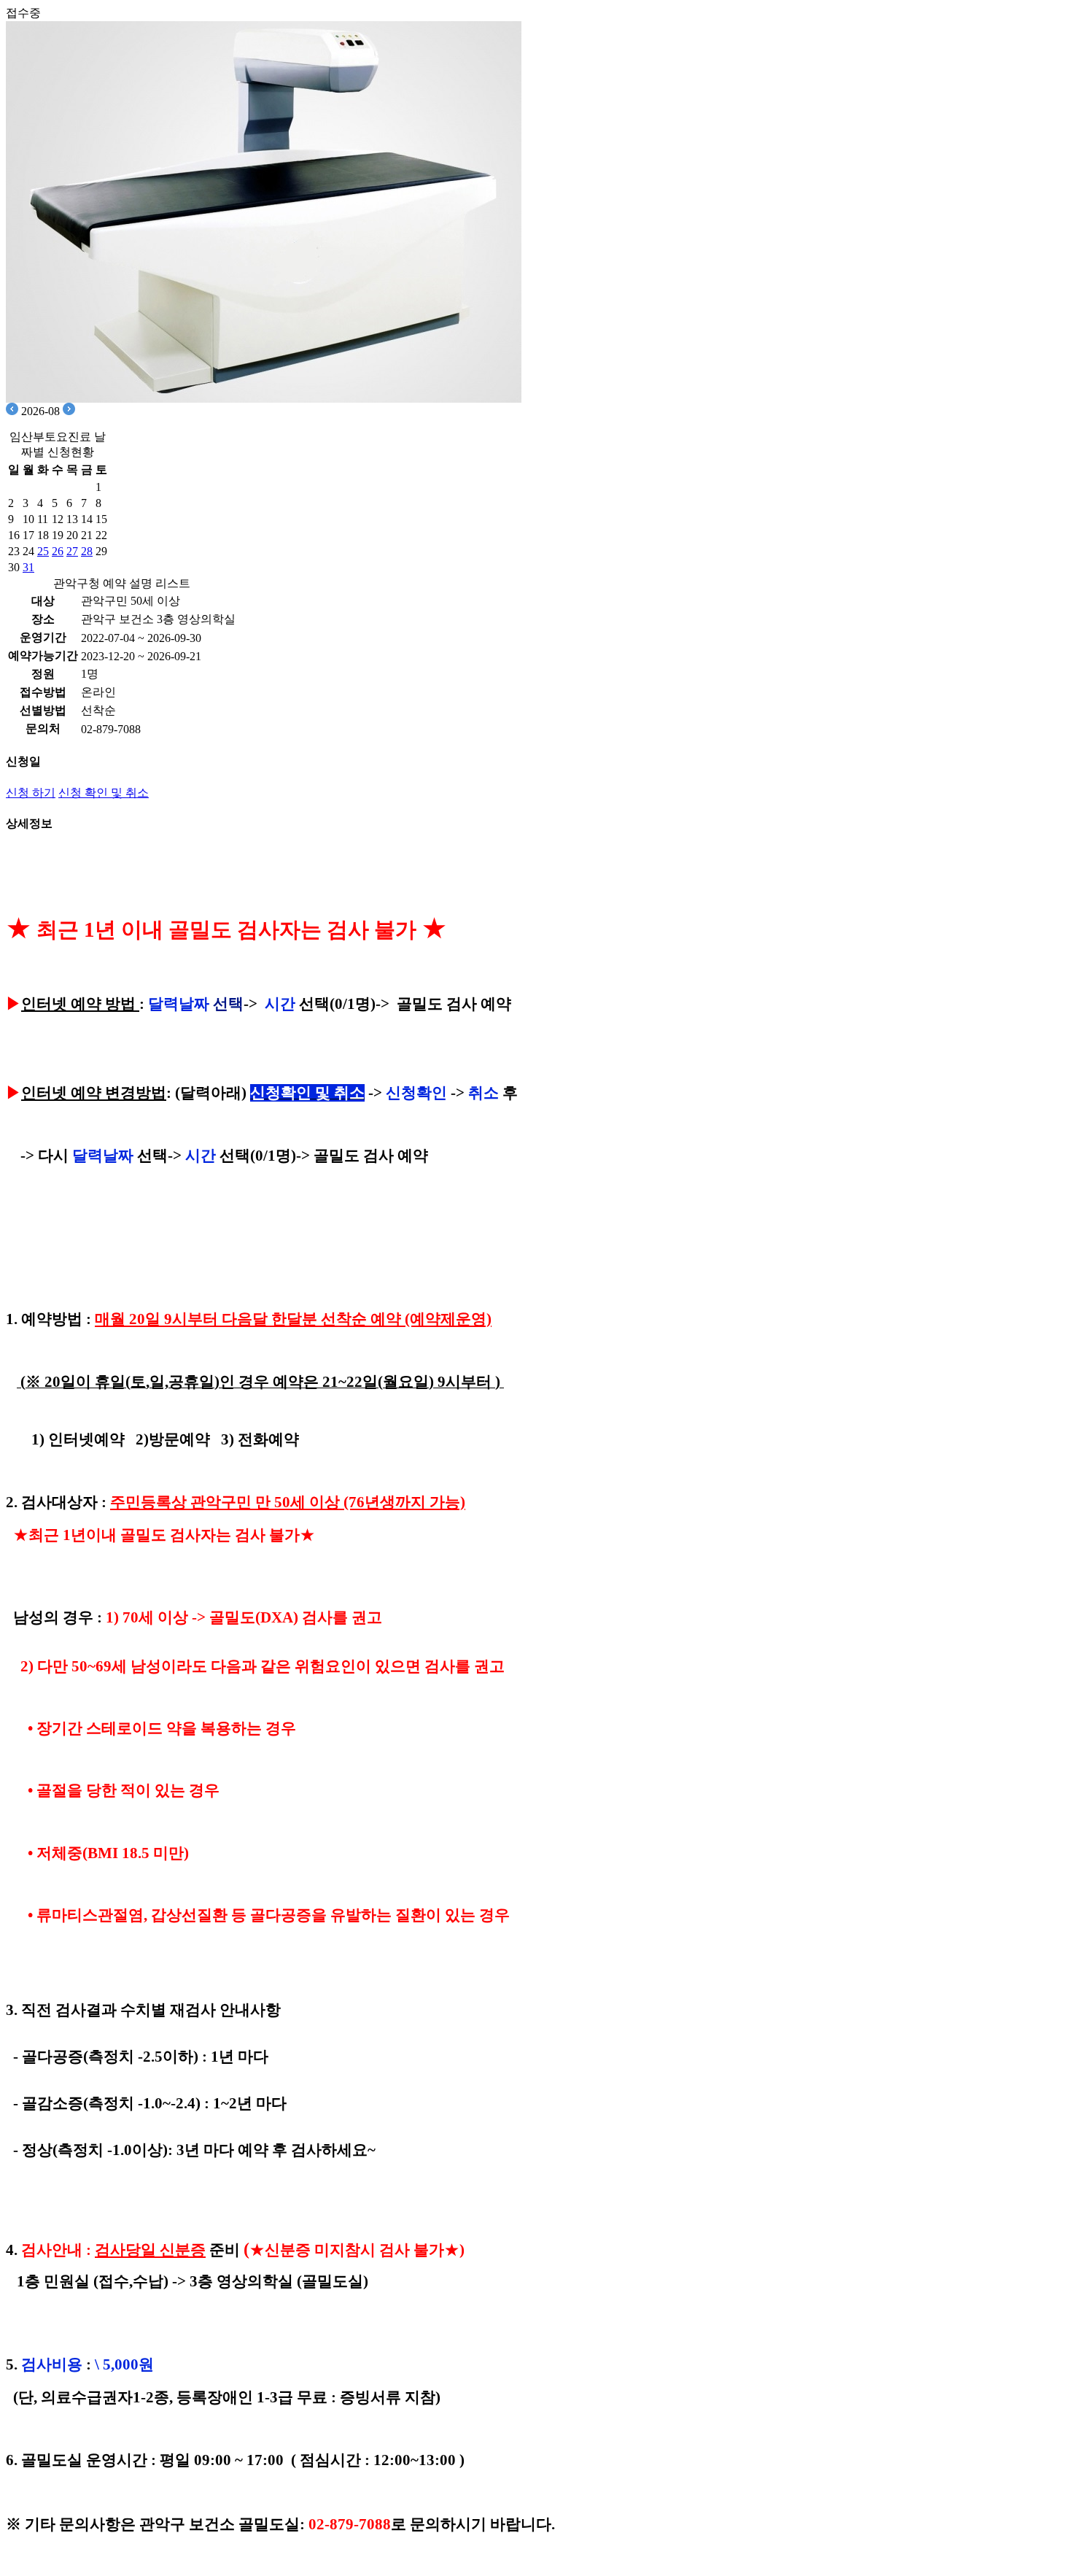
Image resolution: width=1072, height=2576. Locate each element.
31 (28, 567)
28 (87, 551)
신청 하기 (31, 793)
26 (58, 551)
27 (72, 551)
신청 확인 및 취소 (104, 793)
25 (43, 551)
